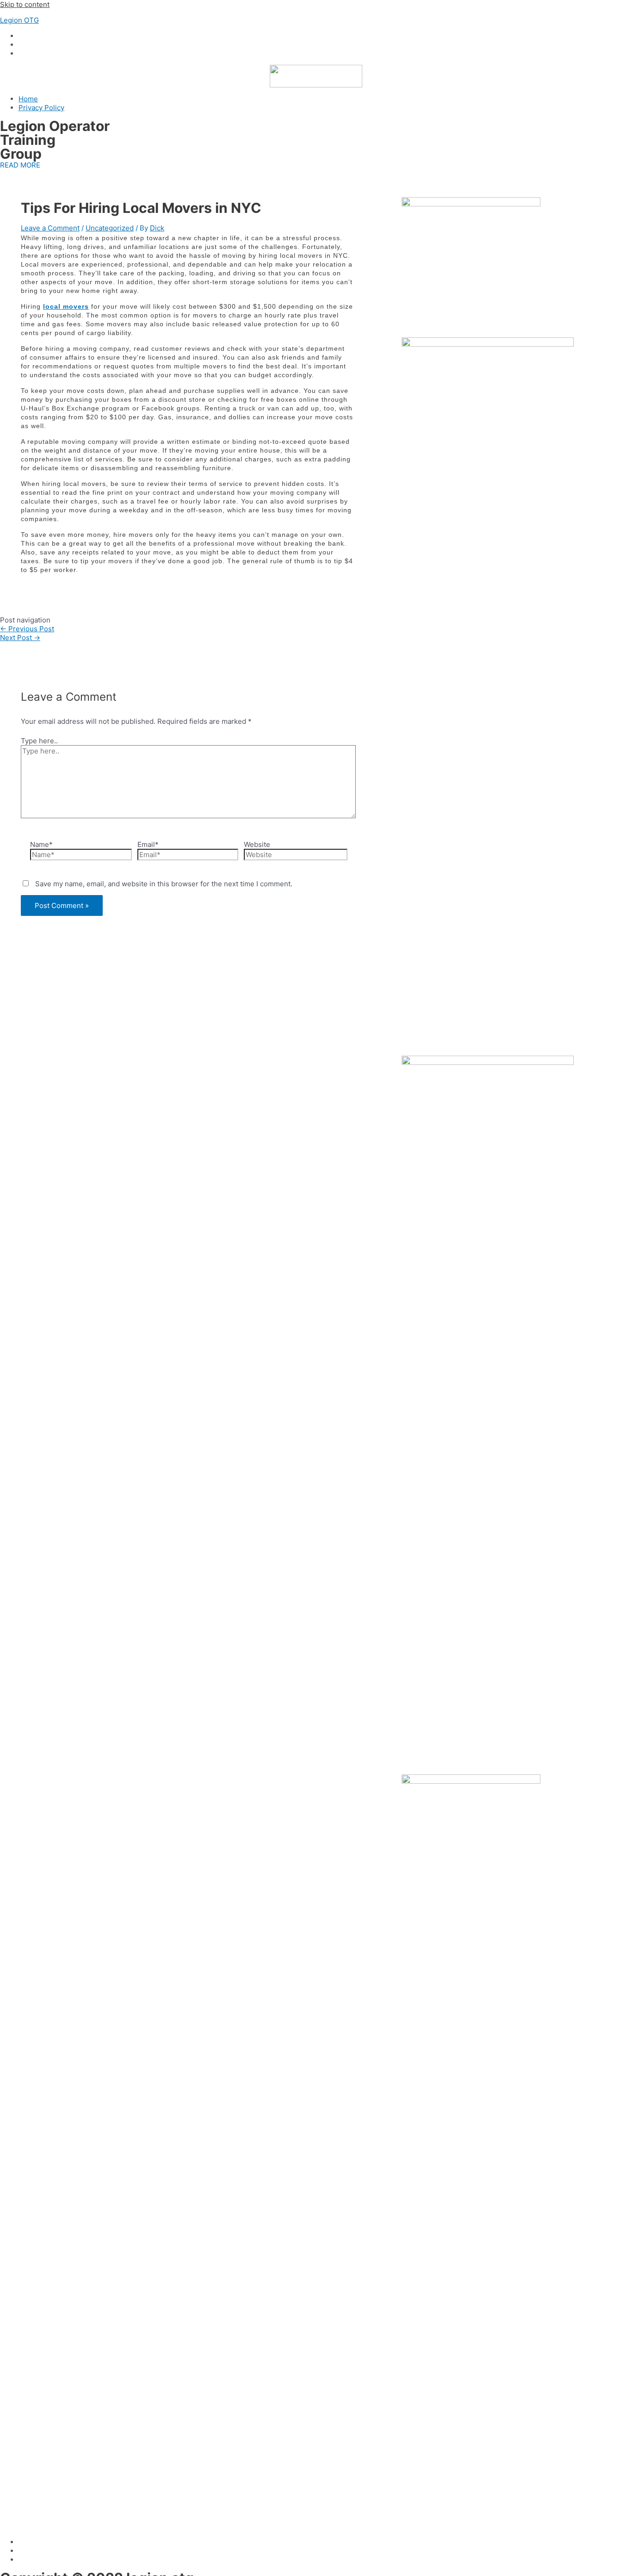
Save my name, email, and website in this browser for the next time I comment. (164, 884)
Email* (148, 844)
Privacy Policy (41, 108)
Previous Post (27, 629)
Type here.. (39, 741)
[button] (20, 165)
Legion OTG (19, 20)
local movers (66, 306)
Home (28, 99)
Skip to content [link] (25, 4)
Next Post (20, 638)
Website (257, 844)
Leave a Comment (50, 228)
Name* (41, 844)
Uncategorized (110, 228)
